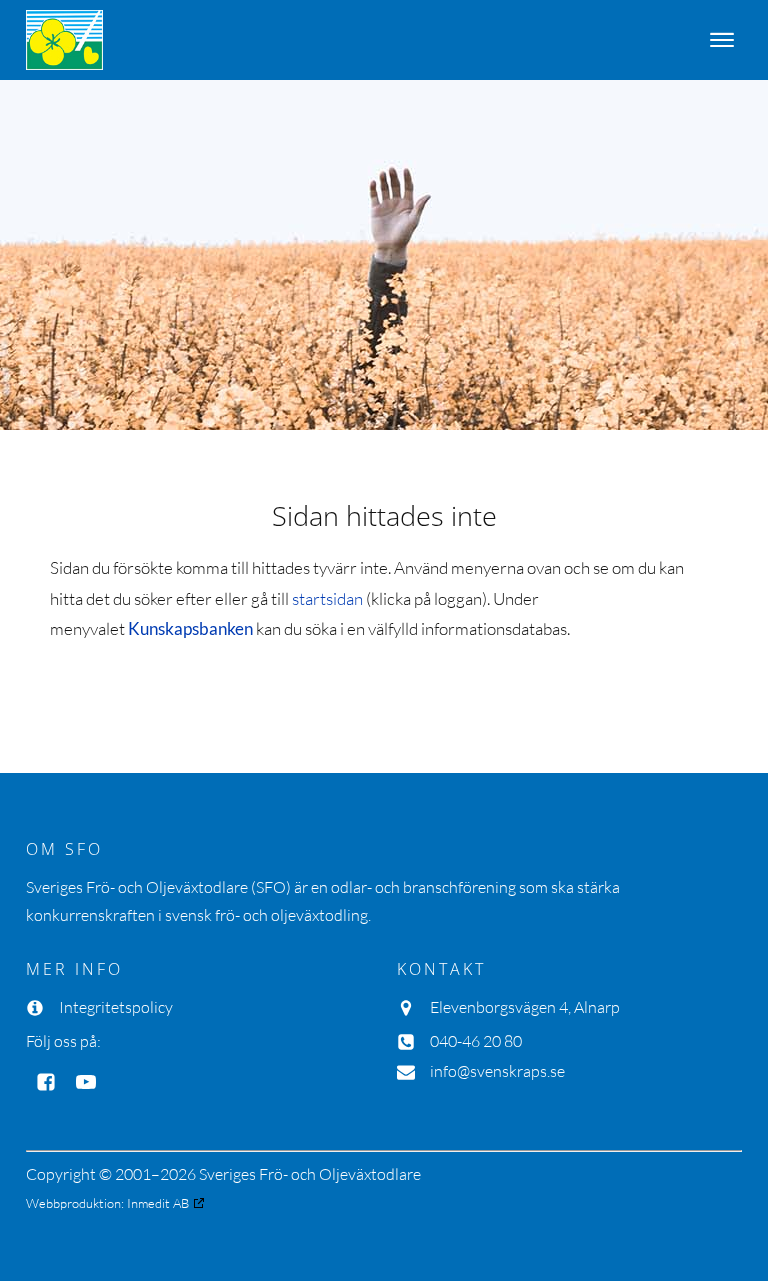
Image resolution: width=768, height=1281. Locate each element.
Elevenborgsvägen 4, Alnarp (525, 1007)
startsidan (327, 598)
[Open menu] (722, 40)
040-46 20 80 (476, 1041)
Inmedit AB (158, 1203)
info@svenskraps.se (497, 1071)
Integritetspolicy (116, 1007)
